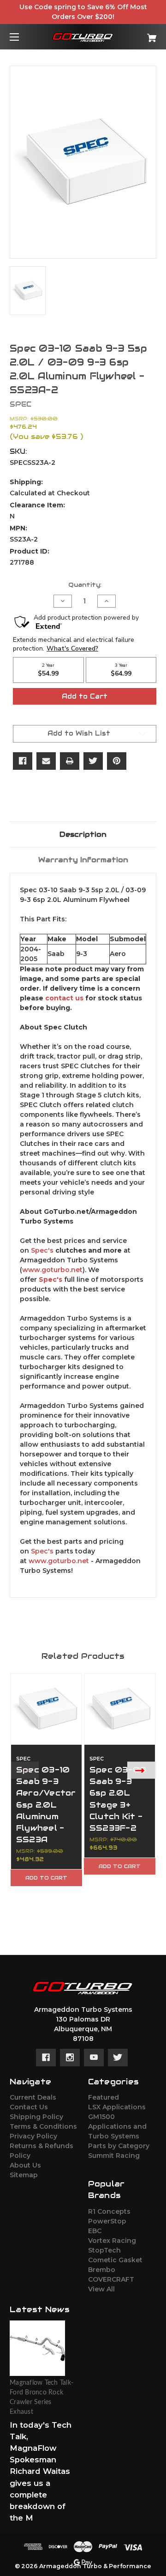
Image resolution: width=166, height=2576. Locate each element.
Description (83, 834)
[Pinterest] (117, 761)
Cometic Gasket (115, 2260)
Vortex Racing (112, 2241)
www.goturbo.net (52, 1270)
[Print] (70, 761)
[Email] (46, 761)
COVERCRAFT (111, 2279)
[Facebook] (23, 761)
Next (142, 1770)
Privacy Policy (33, 2136)
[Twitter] (93, 761)
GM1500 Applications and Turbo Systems (117, 2126)
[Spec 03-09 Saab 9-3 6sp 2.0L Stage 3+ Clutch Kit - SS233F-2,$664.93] (120, 1709)
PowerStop (107, 2221)
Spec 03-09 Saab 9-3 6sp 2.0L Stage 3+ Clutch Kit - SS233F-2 (118, 1799)
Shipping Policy (36, 2117)
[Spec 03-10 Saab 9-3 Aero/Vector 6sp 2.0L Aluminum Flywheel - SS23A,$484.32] (46, 1709)
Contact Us (29, 2107)
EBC (95, 2231)
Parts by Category (119, 2146)
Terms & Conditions (43, 2126)
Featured (104, 2097)
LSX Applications (117, 2107)
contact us (64, 998)
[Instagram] (70, 2058)
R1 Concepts (109, 2211)
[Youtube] (94, 2058)
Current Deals (33, 2097)
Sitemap (24, 2175)
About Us (25, 2165)
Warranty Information (83, 860)
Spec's (42, 1250)
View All (101, 2289)
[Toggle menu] (22, 37)
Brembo (102, 2270)
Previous (24, 1770)
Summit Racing (114, 2156)
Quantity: (85, 585)
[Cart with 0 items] (142, 34)
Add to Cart (46, 1878)
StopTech (104, 2250)
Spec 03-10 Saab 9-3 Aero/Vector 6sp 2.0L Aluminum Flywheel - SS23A (46, 1805)
